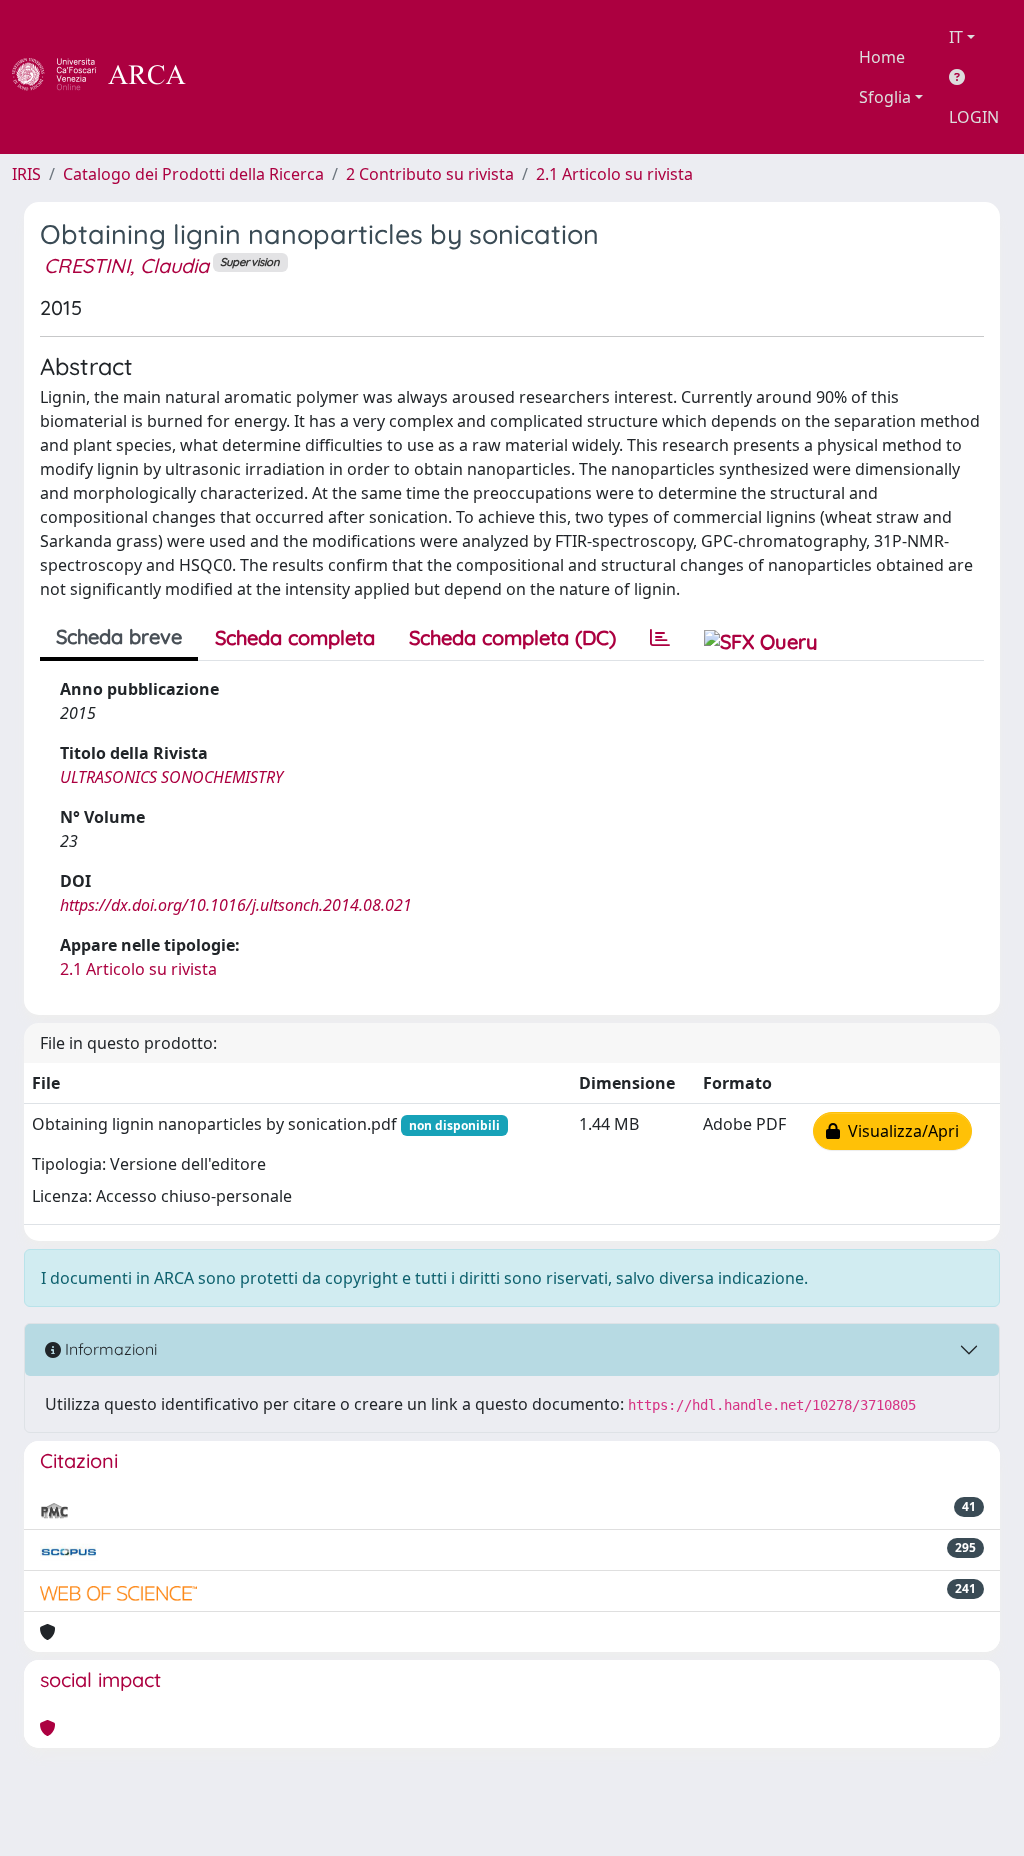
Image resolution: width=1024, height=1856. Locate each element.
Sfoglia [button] (885, 97)
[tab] (660, 638)
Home (882, 57)
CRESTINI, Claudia (126, 265)
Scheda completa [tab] (295, 637)
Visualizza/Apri (899, 1131)
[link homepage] (110, 77)
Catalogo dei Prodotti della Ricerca (193, 174)
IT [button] (956, 37)
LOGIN (974, 117)
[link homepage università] (240, 77)
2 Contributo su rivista (430, 174)
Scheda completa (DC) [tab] (512, 637)
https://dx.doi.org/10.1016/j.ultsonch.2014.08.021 (236, 905)
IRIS (26, 174)
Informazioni (109, 1349)
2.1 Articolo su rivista (614, 174)
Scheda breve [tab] (119, 636)
